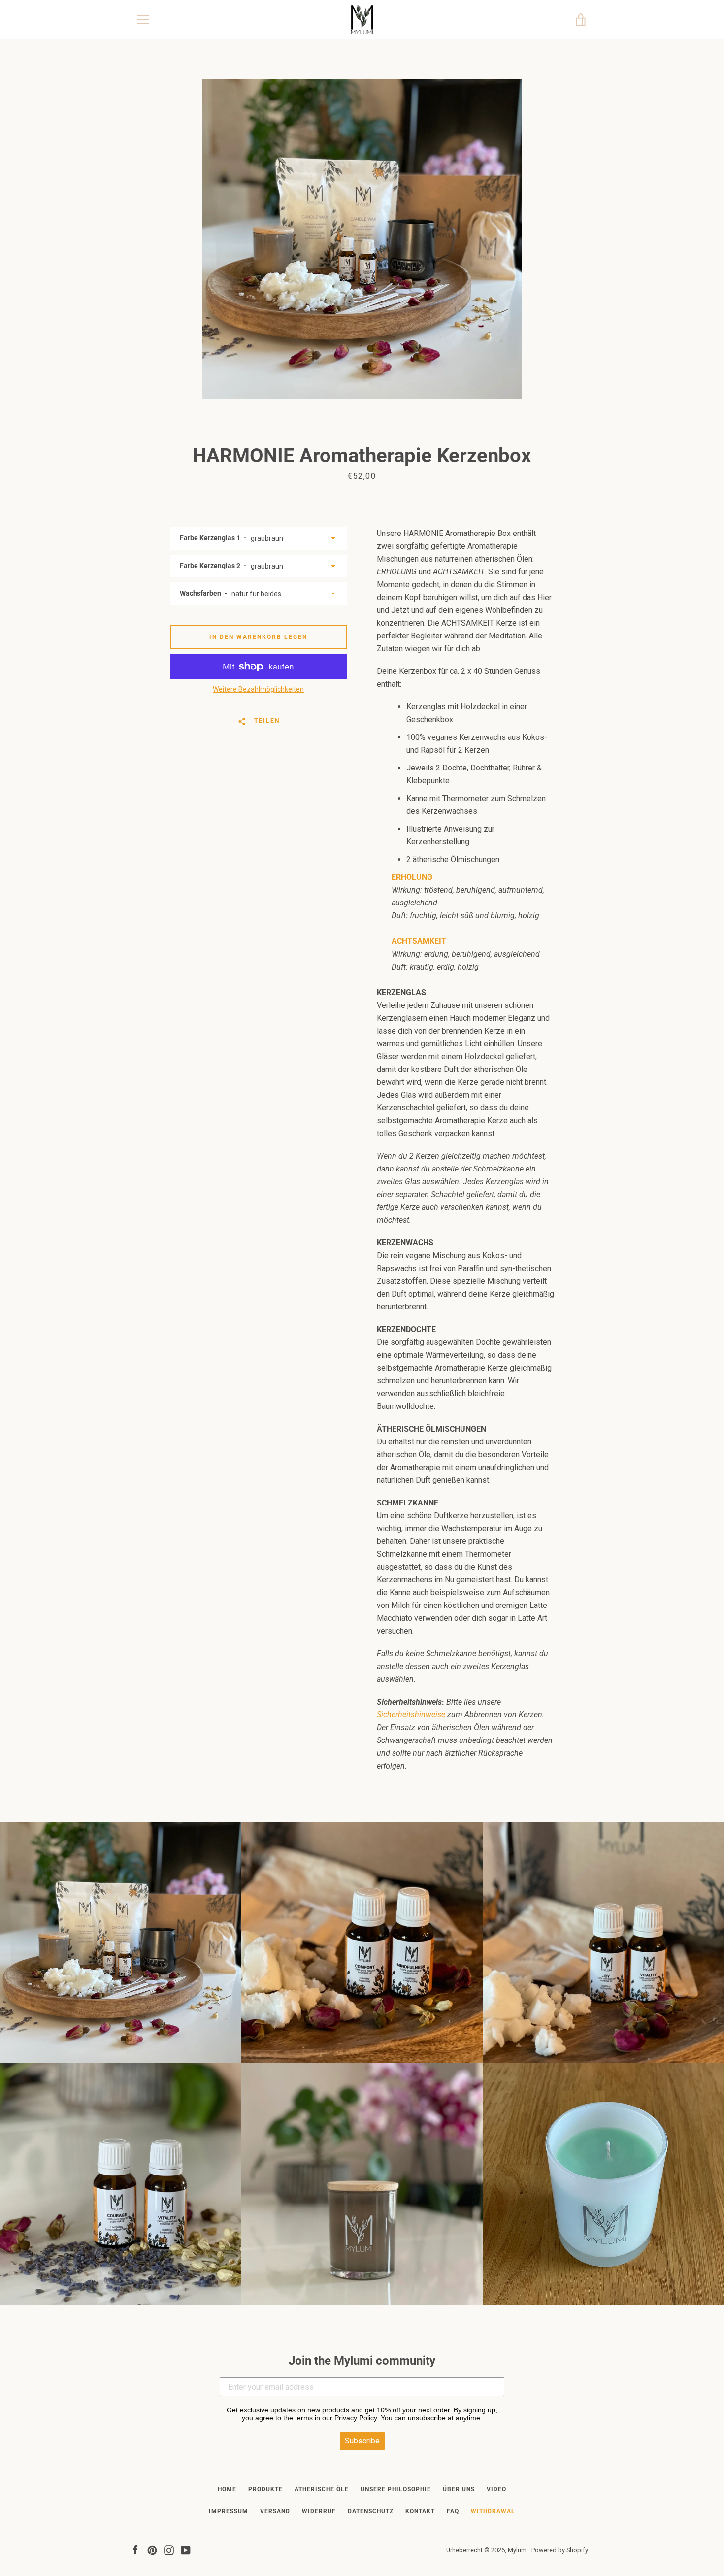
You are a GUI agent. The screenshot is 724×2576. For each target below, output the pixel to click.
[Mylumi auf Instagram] (169, 2550)
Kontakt (420, 2511)
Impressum (229, 2511)
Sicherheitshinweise (411, 1715)
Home (227, 2489)
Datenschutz (371, 2511)
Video (496, 2489)
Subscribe (362, 2441)
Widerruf (319, 2511)
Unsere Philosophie (396, 2489)
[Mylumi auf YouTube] (186, 2550)
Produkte (265, 2489)
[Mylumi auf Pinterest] (152, 2550)
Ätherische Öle (322, 2489)
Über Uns (459, 2489)
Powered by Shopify (560, 2550)
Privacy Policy (356, 2418)
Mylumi (518, 2550)
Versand (275, 2511)
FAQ (453, 2511)
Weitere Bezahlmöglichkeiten (258, 689)
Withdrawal (493, 2511)
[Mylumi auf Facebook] (135, 2550)
